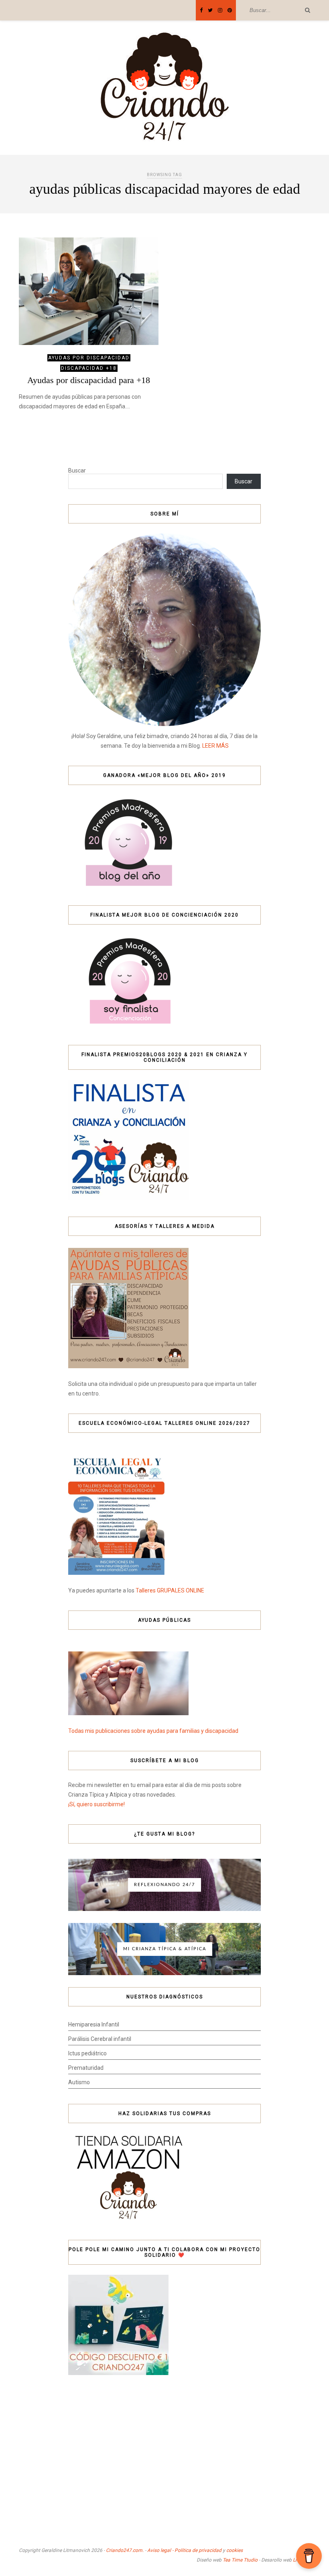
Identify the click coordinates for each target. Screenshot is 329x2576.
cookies (235, 2550)
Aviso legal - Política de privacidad (184, 2550)
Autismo (79, 2082)
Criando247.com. (125, 2550)
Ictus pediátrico (87, 2053)
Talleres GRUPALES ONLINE (170, 1590)
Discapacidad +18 (89, 368)
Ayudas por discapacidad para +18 (89, 380)
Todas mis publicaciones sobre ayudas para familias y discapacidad (153, 1731)
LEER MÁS (215, 746)
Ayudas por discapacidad (89, 358)
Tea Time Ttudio (240, 2560)
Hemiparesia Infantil (94, 2024)
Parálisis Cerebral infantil (100, 2039)
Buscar (77, 471)
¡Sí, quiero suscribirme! (96, 1804)
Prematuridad (86, 2068)
